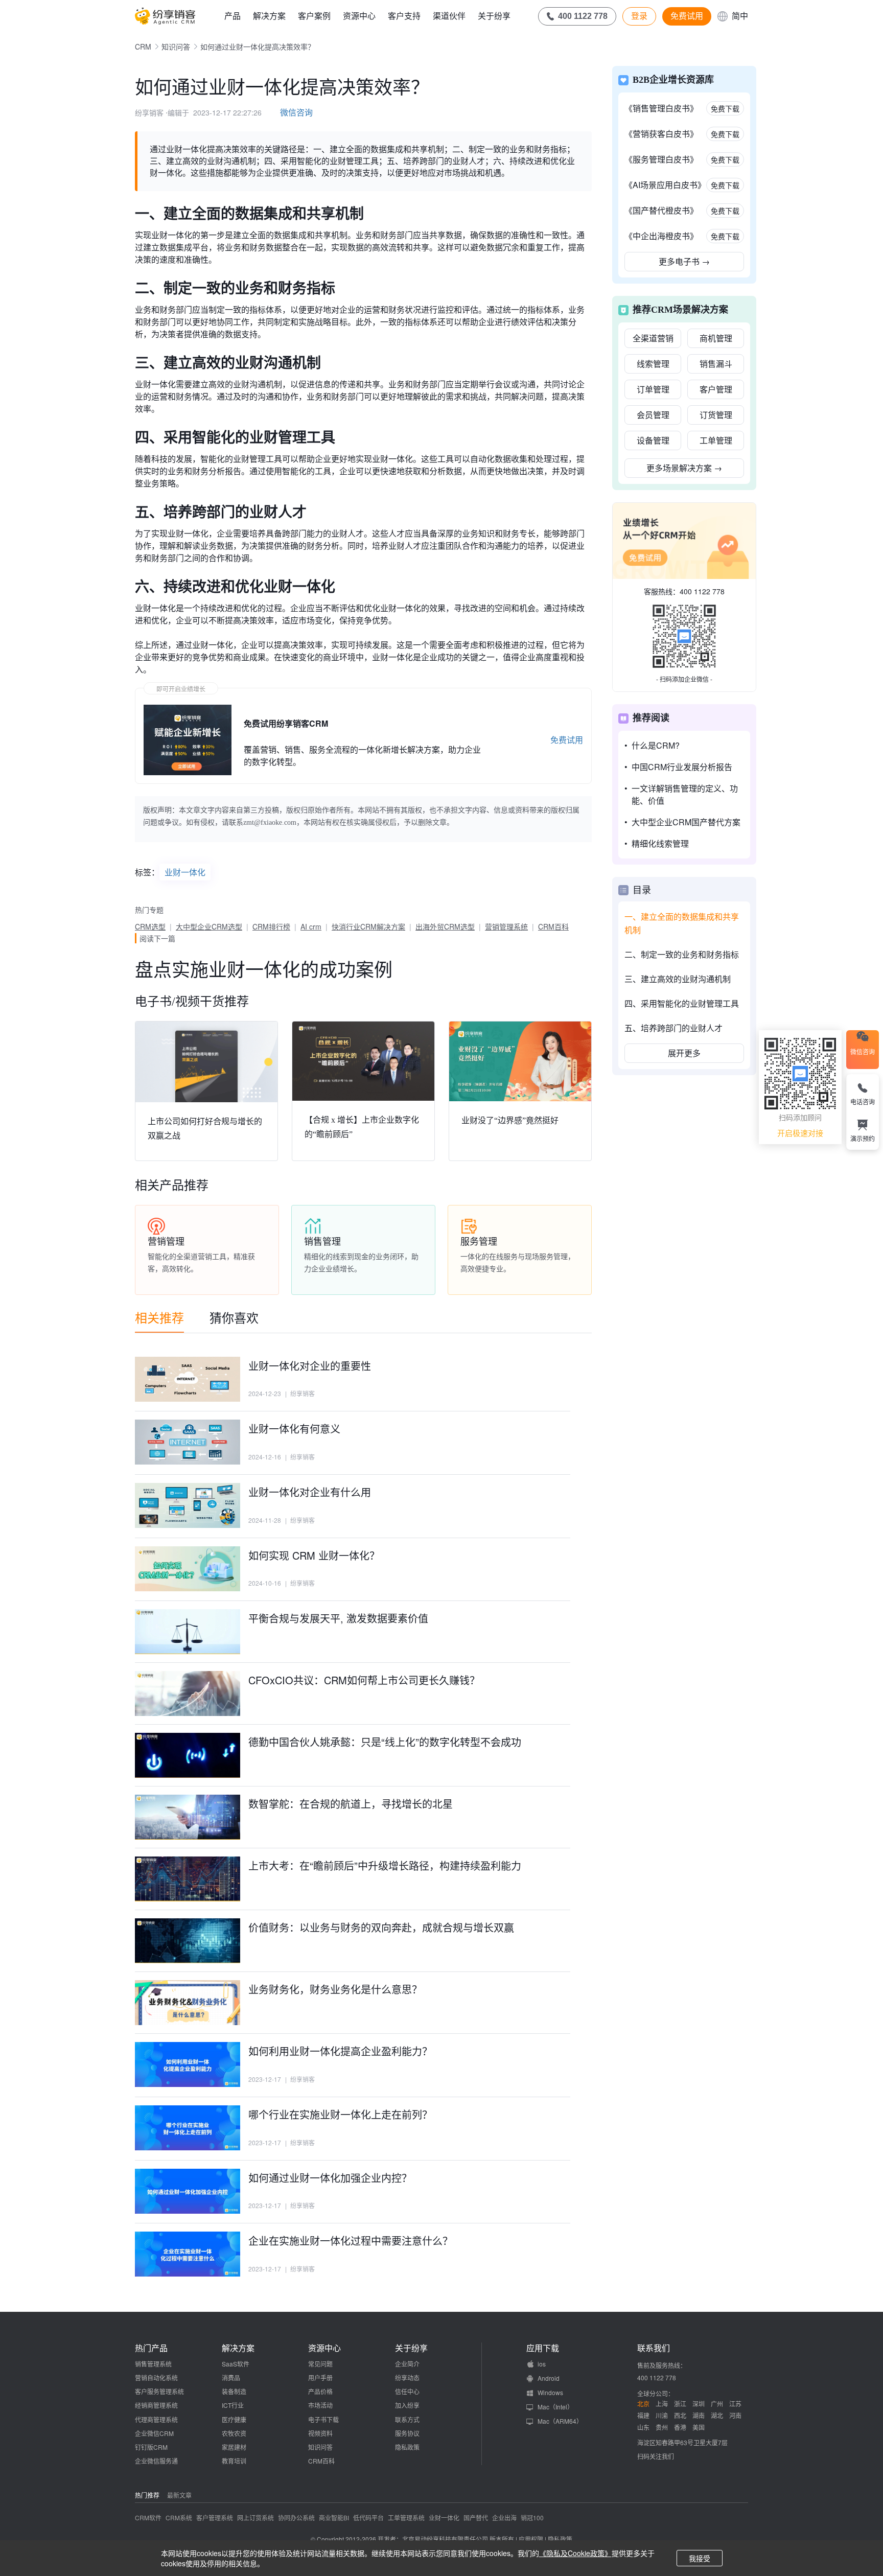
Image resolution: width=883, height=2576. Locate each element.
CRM (143, 47)
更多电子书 (684, 261)
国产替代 (476, 2517)
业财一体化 (185, 872)
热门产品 (151, 2348)
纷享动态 (407, 2377)
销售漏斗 (716, 364)
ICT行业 (233, 2405)
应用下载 (543, 2348)
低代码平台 (368, 2517)
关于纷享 (494, 16)
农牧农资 (234, 2433)
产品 (233, 16)
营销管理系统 (506, 926)
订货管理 (716, 415)
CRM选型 (150, 926)
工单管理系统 (406, 2517)
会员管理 (653, 415)
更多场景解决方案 (684, 468)
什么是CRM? (656, 745)
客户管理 (716, 389)
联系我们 (654, 2348)
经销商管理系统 (156, 2405)
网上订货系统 (255, 2517)
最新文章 (179, 2495)
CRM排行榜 (271, 926)
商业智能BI (334, 2517)
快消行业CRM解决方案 (368, 926)
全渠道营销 (653, 338)
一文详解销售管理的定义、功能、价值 (685, 794)
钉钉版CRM (151, 2447)
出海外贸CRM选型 (445, 926)
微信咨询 (296, 112)
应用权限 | (533, 2539)
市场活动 (320, 2405)
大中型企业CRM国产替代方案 (686, 822)
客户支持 (404, 16)
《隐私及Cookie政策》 (575, 2553)
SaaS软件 (236, 2364)
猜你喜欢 (234, 1317)
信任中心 (407, 2391)
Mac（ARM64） (560, 2421)
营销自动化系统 (156, 2377)
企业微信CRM (154, 2433)
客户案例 (314, 16)
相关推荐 (159, 1317)
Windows (550, 2392)
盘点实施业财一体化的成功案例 (264, 969)
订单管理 (653, 389)
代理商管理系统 (156, 2419)
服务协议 (407, 2433)
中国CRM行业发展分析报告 (682, 767)
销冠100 (532, 2517)
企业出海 (504, 2517)
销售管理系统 (153, 2364)
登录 (639, 16)
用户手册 (320, 2377)
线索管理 (653, 364)
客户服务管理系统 (159, 2391)
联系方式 (407, 2419)
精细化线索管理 (660, 843)
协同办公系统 (296, 2517)
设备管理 (653, 440)
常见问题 (320, 2364)
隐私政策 (407, 2447)
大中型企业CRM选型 (209, 926)
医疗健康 (234, 2419)
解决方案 (269, 16)
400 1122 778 (702, 591)
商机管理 (716, 338)
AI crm (311, 926)
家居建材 (234, 2447)
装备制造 (234, 2391)
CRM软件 (148, 2517)
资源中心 (359, 16)
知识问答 (176, 47)
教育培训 (234, 2461)
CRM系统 (179, 2517)
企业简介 (407, 2364)
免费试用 (687, 16)
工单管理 (716, 440)
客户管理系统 (215, 2517)
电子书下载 (323, 2419)
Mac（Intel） (555, 2407)
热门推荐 (147, 2495)
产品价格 (320, 2391)
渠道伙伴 (449, 16)
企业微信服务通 (156, 2461)
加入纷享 (407, 2405)
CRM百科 (553, 926)
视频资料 (320, 2433)
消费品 (231, 2377)
